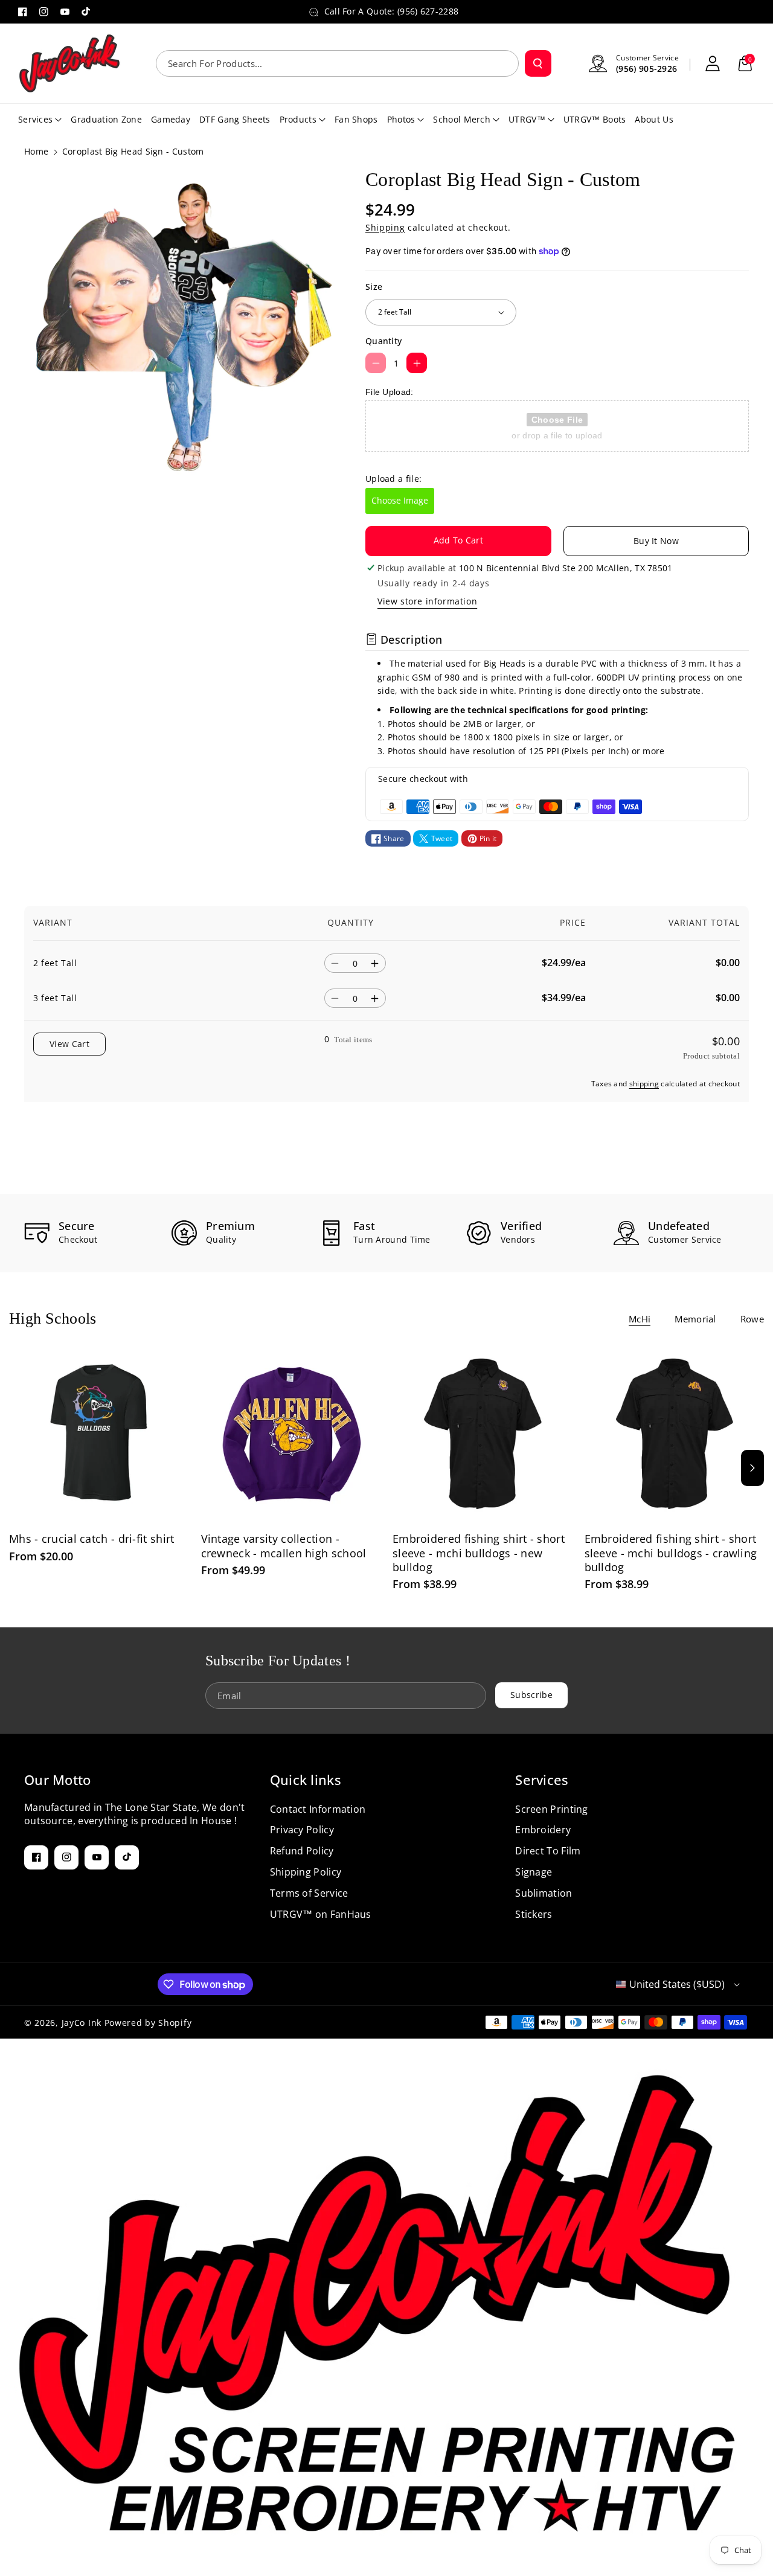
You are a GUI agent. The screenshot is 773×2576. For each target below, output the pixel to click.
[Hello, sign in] (713, 63)
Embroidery (543, 1830)
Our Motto (58, 1780)
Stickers (534, 1914)
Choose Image (400, 500)
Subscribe (531, 1695)
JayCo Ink (82, 2023)
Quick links (306, 1780)
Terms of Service (309, 1893)
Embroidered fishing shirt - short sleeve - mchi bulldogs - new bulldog (479, 1553)
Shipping (385, 227)
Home (36, 151)
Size (374, 287)
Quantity (383, 341)
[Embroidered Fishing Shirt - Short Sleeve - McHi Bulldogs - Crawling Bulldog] (675, 1434)
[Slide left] (21, 1468)
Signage (534, 1872)
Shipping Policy (306, 1872)
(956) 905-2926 (646, 69)
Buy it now (656, 541)
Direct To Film (548, 1851)
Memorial (695, 1319)
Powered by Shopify (148, 2023)
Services (542, 1780)
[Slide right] (752, 1468)
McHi (640, 1319)
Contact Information (318, 1809)
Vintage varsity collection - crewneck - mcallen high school (284, 1546)
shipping (644, 1084)
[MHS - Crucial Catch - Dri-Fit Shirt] (99, 1434)
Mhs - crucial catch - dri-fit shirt (92, 1539)
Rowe (752, 1319)
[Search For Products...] (538, 63)
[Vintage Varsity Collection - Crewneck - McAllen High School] (291, 1434)
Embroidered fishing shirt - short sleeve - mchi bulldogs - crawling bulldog (671, 1553)
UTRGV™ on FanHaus (321, 1914)
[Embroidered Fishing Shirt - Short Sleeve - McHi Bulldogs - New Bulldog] (483, 1434)
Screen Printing (552, 1809)
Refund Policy (302, 1851)
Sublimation (544, 1893)
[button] (745, 63)
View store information (427, 601)
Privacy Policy (302, 1830)
